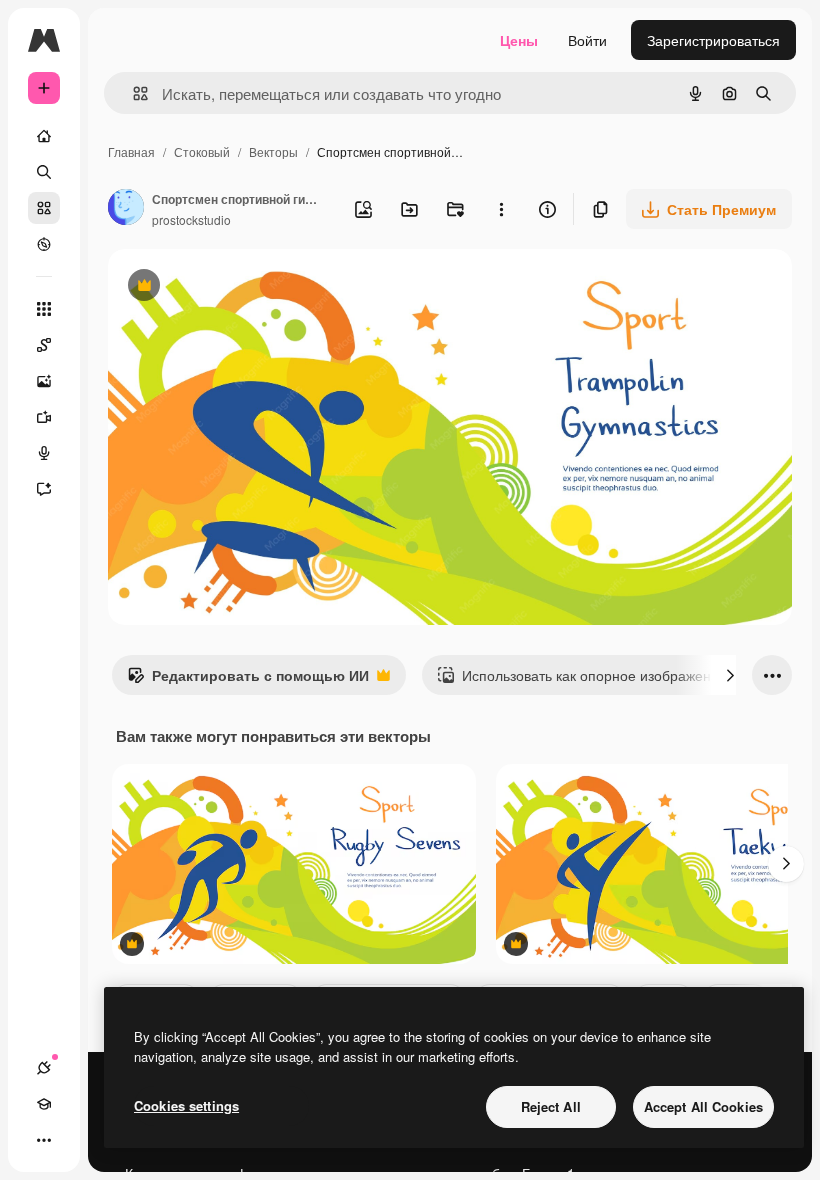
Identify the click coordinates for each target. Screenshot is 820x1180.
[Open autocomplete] (132, 93)
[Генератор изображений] (44, 381)
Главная (131, 151)
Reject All (551, 1106)
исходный (242, 287)
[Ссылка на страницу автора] (126, 209)
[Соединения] (44, 1068)
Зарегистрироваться (713, 40)
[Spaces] (44, 345)
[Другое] (44, 1140)
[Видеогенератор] (44, 417)
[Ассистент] (44, 489)
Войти (587, 40)
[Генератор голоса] (44, 453)
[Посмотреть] (44, 244)
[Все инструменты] (44, 309)
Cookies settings (186, 1105)
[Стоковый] (44, 208)
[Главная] (44, 136)
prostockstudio (191, 219)
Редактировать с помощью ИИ (248, 680)
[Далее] (730, 675)
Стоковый (202, 151)
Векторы (273, 151)
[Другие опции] (501, 209)
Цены (519, 40)
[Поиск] (44, 172)
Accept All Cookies (703, 1106)
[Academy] (44, 1104)
